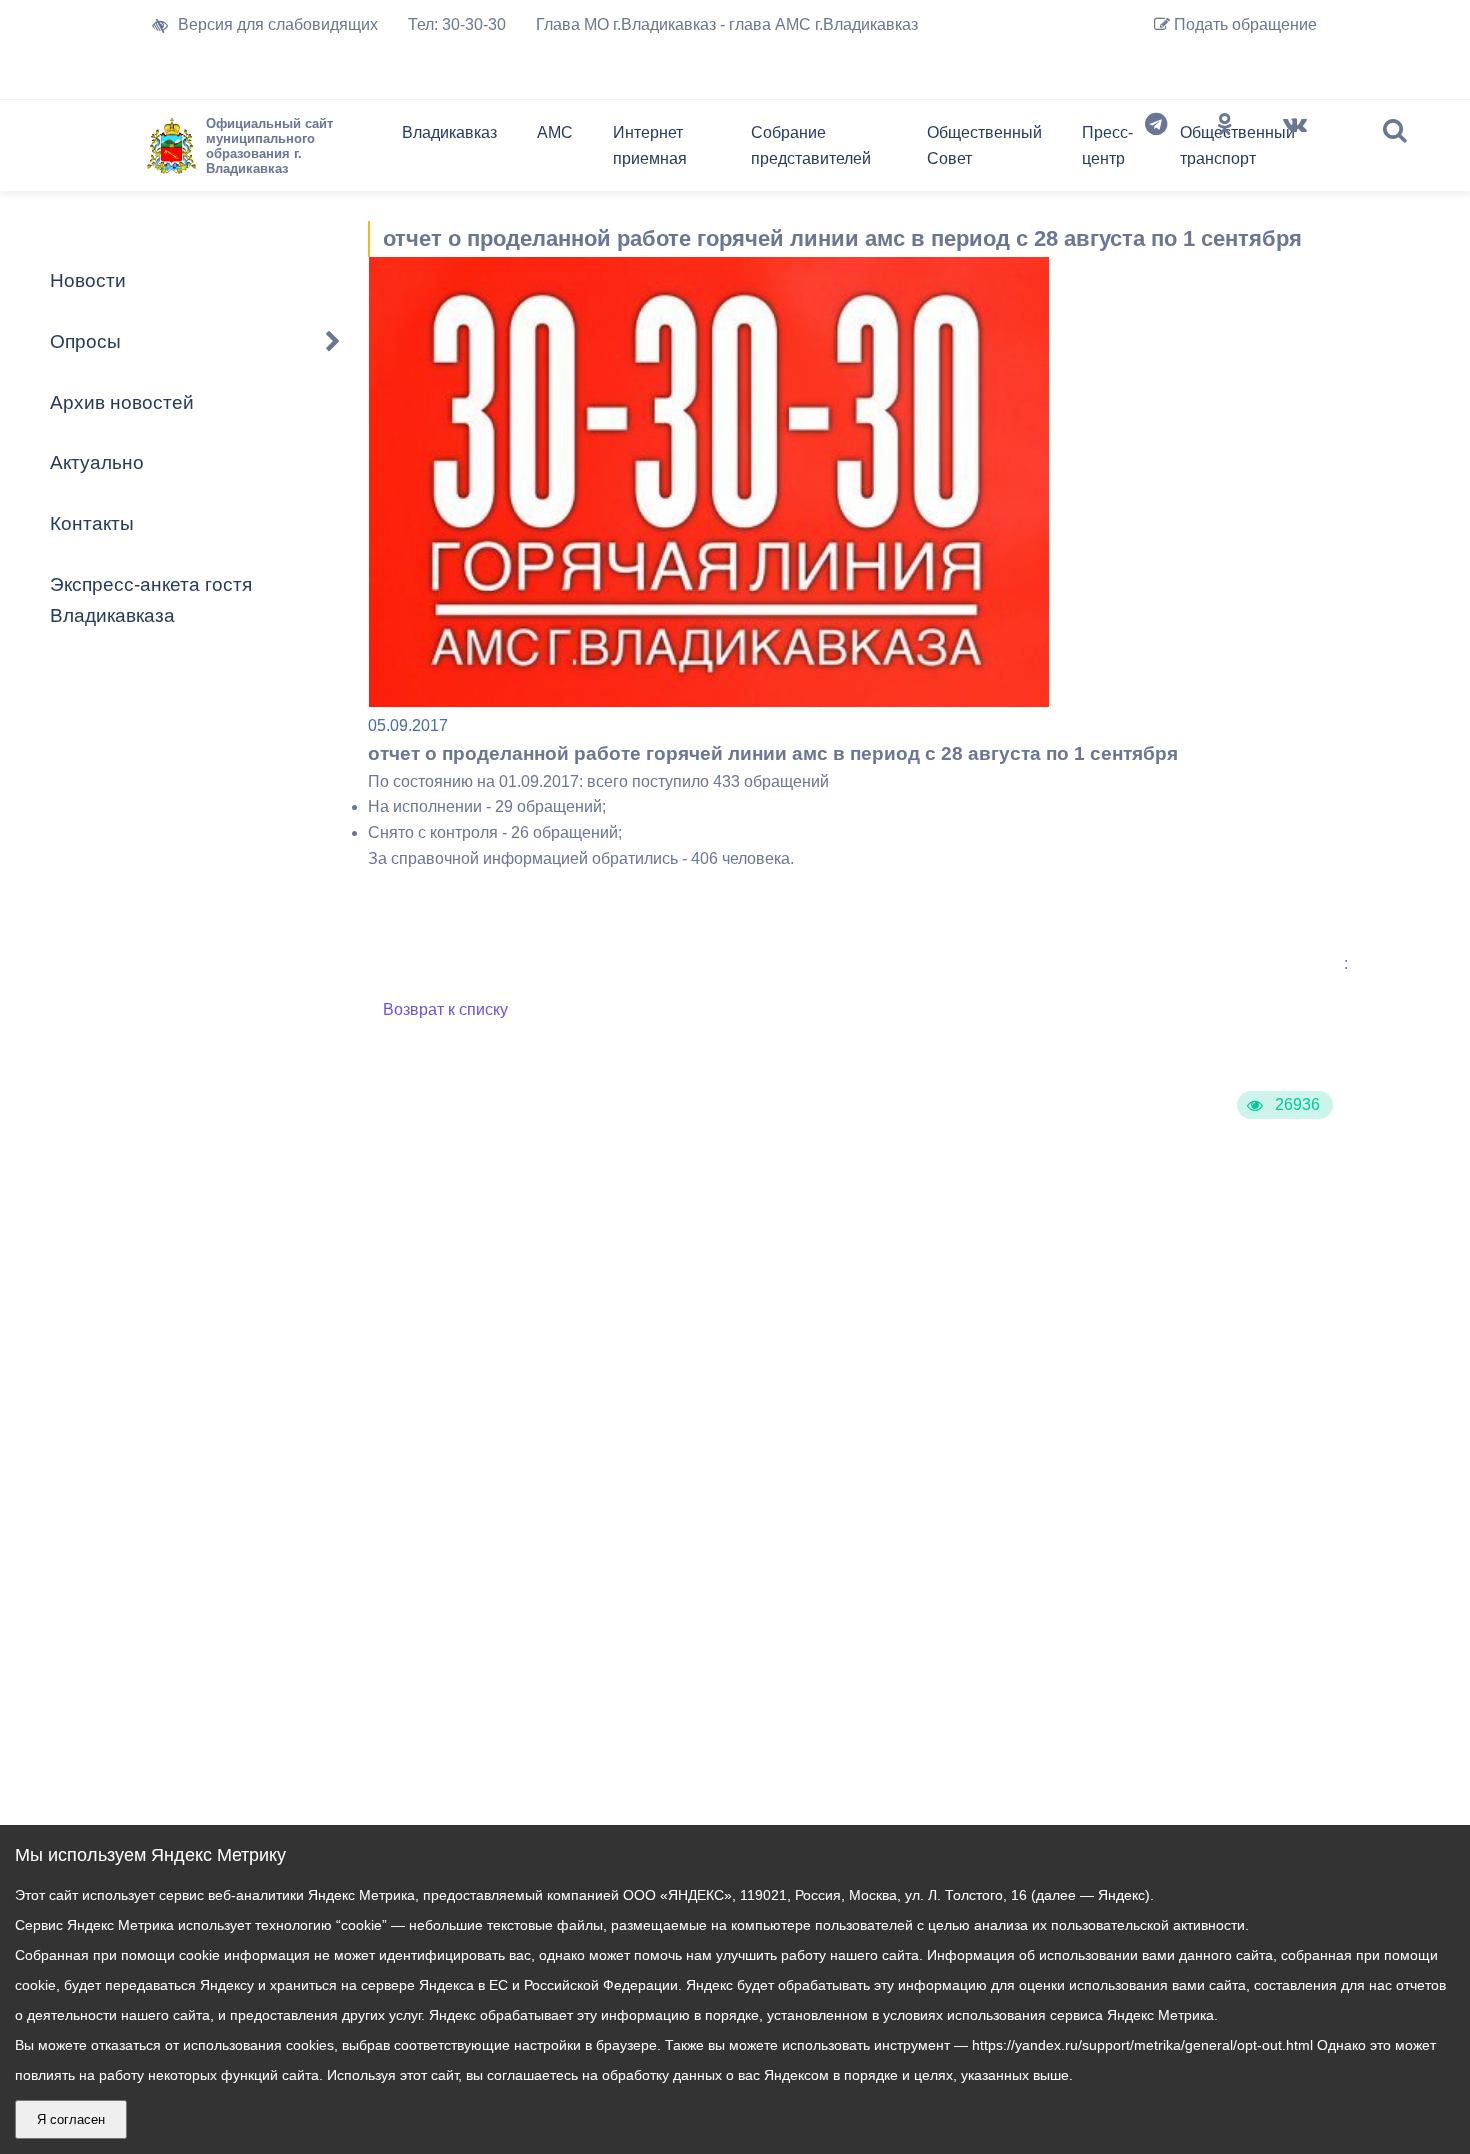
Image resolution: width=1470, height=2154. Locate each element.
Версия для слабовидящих (278, 24)
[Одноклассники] (1225, 150)
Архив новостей (122, 402)
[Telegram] (1156, 150)
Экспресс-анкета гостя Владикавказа (151, 600)
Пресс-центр (1107, 145)
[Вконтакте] (1295, 150)
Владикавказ (449, 132)
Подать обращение (1243, 24)
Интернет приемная (650, 145)
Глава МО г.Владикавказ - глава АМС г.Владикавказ (727, 24)
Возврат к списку (445, 1009)
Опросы (85, 341)
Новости (88, 280)
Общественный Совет (984, 145)
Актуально (97, 462)
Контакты (92, 523)
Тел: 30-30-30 (457, 24)
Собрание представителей (811, 145)
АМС (555, 132)
